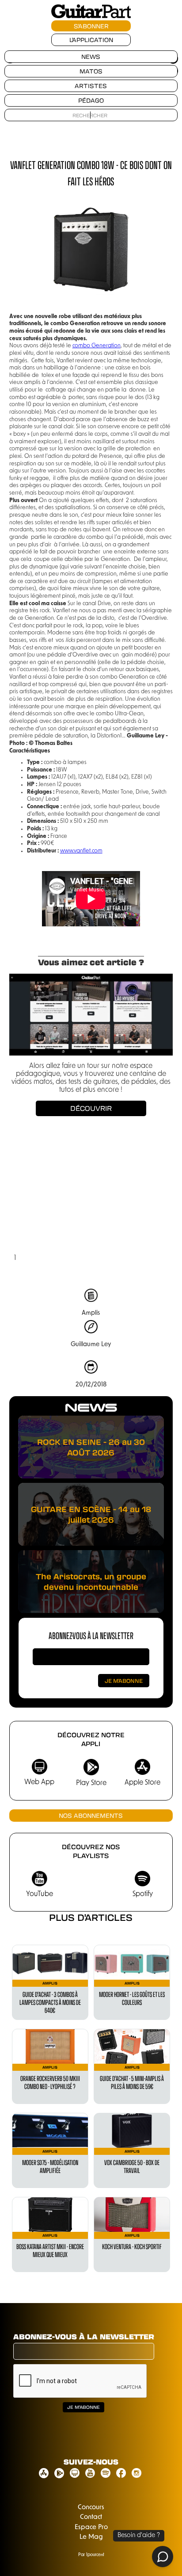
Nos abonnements (91, 1815)
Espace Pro (91, 2528)
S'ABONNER (91, 26)
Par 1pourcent (91, 2555)
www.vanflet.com (81, 851)
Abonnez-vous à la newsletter (91, 1635)
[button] (27, 1200)
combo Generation (97, 346)
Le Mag (91, 2537)
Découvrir (91, 1108)
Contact (91, 2517)
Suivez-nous (91, 2462)
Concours (91, 2508)
